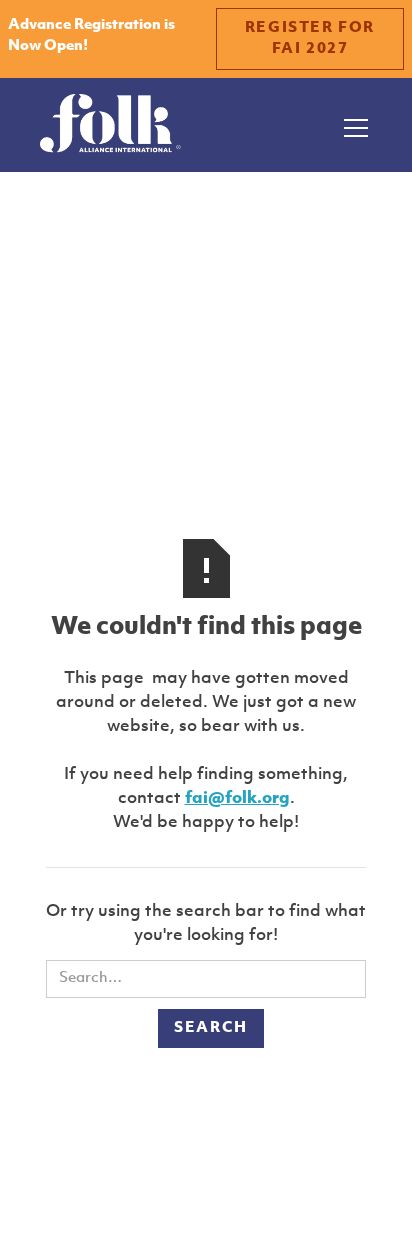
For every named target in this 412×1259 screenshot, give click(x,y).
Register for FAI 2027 (310, 39)
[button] (352, 125)
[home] (110, 125)
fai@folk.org (237, 798)
